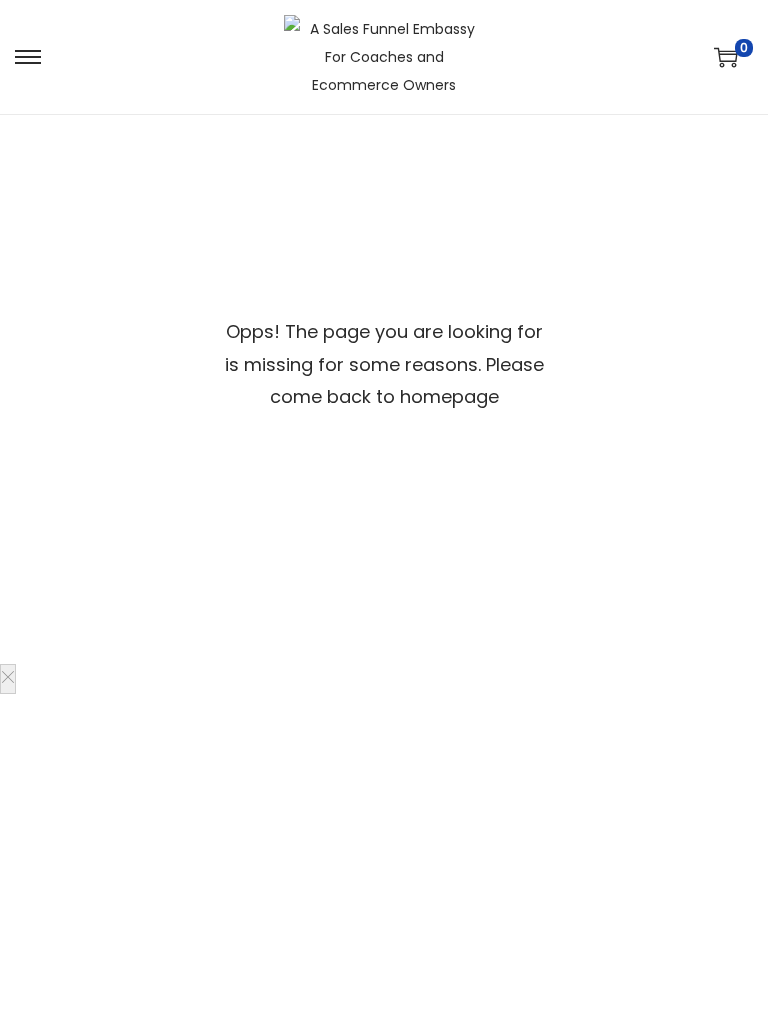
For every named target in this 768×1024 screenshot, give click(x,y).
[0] (726, 57)
